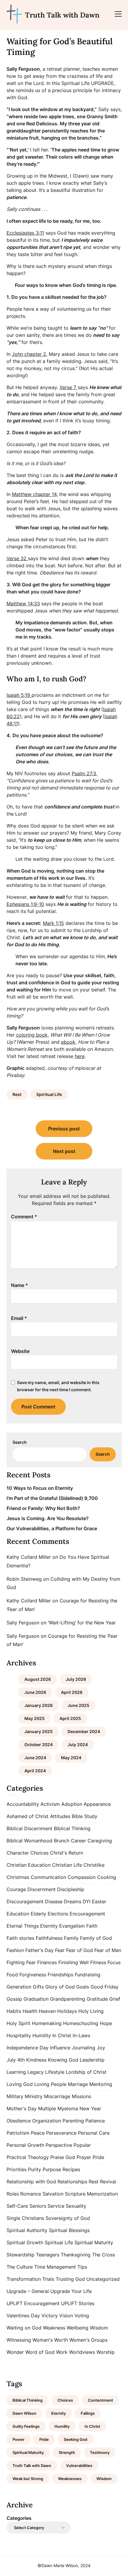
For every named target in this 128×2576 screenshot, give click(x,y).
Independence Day (28, 2048)
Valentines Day (23, 2316)
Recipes (71, 2169)
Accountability (23, 1804)
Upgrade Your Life (71, 2291)
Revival (108, 2182)
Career (78, 1841)
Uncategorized (103, 2279)
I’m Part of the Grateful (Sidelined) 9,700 (52, 1498)
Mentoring (101, 2084)
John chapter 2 (29, 354)
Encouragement (87, 1914)
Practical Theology (28, 2157)
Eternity (49, 1926)
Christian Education (29, 1865)
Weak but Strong (28, 2479)
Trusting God (70, 2279)
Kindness (36, 2060)
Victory (50, 2316)
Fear (60, 1950)
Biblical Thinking (72, 1828)
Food (12, 1975)
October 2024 (39, 1745)
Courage (16, 1889)
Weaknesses (70, 2479)
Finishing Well (74, 1962)
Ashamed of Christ (28, 1816)
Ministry (34, 2096)
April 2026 (72, 1692)
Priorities (17, 2169)
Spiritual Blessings (69, 2230)
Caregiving (100, 1841)
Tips (82, 2267)
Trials (48, 2279)
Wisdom (99, 2328)
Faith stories (20, 1938)
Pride (98, 2157)
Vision (66, 2316)
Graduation (36, 1999)
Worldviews (82, 2352)
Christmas (18, 1877)
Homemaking (47, 2023)
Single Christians (25, 2218)
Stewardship (21, 2255)
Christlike (94, 1865)
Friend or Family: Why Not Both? (43, 1508)
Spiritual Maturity (94, 2242)
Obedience (19, 2121)
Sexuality (76, 2206)
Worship (106, 2352)
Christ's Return (67, 1853)
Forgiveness (33, 1975)
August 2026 (38, 1679)
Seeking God (75, 2439)
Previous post (64, 1129)
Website (20, 1351)
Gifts (38, 1987)
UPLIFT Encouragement (33, 2303)
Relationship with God (31, 2182)
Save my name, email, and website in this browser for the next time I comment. (58, 1386)
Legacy (36, 2072)
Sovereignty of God (68, 2218)
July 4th (16, 2060)
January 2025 (39, 1731)
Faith (92, 1926)
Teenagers (48, 2255)
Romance (31, 2194)
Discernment (42, 1889)
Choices (39, 1853)
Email (19, 1318)
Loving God (20, 2084)
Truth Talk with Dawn (62, 15)
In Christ (62, 2035)
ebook (68, 1042)
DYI (87, 1901)
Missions (81, 2096)
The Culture (20, 2267)
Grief (115, 1999)
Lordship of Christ (86, 2072)
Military (15, 2096)
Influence (60, 2048)
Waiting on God (24, 2328)
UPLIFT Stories (78, 2303)
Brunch (62, 1841)
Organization (47, 2121)
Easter (99, 1901)
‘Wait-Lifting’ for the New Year (82, 1623)
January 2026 (39, 1705)
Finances (47, 1962)
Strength (67, 2452)
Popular (82, 2145)
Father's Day (39, 1950)
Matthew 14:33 (23, 604)
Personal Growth (25, 2145)
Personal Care (94, 2133)
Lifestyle (55, 2072)
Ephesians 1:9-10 (25, 904)
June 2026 (35, 1692)
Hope (106, 2023)
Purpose (52, 2169)
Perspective (59, 2145)
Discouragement (25, 1901)
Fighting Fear (21, 1962)
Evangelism (72, 1926)
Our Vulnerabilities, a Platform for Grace (52, 1528)
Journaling (83, 2048)
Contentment (100, 2400)
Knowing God (63, 2060)
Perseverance (61, 2133)
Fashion (15, 1950)
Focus (114, 1962)
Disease (54, 1901)
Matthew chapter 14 (34, 494)
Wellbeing (78, 2328)
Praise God (63, 2157)
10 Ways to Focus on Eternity (40, 1488)
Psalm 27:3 (84, 773)
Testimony (100, 2452)
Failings (88, 2413)
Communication (48, 1877)
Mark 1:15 (53, 923)
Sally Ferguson (23, 1623)
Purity (35, 2169)
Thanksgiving (76, 2255)
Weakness (54, 2328)
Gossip (14, 1999)
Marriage (78, 2084)
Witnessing (19, 2340)
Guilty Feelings (26, 2426)
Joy (101, 2048)
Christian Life (67, 1865)
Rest (17, 1094)
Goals (83, 1987)
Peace (38, 2133)
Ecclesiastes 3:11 (25, 233)
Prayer (84, 2157)
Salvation (53, 2194)
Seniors (38, 2206)
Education (18, 1914)
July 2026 (76, 1679)
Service (56, 2206)
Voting (82, 2316)
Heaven (47, 2011)
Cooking (107, 1877)
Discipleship (71, 1889)
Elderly (38, 1914)
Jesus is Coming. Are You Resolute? (48, 1518)
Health (30, 2011)
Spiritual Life (49, 1094)
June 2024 (35, 1758)
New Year (90, 2109)
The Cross (103, 2255)
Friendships (60, 1975)
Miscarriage (57, 2096)
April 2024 (35, 1771)
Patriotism (18, 2133)
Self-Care (17, 2206)
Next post (64, 1151)
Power (18, 2439)
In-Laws (81, 2035)
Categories (19, 2518)
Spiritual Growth (25, 2242)
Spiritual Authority (27, 2230)
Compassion (82, 1877)
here (80, 1056)
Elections (58, 1914)
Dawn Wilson (24, 2413)
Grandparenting (68, 1999)
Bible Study (85, 1816)
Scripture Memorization (91, 2194)
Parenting (73, 2121)
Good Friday (104, 1987)
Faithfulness (49, 1938)
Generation (19, 1987)
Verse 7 (69, 387)
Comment (24, 1217)
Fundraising (88, 1975)
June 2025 (78, 1705)
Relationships (72, 2182)
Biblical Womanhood (29, 1841)
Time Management (55, 2267)
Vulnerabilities (79, 2466)
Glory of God (60, 1987)
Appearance (97, 1804)
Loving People (50, 2084)
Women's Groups (88, 2340)
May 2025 (35, 1718)
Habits (14, 2011)
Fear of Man (108, 1950)
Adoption (72, 1804)
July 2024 (78, 1745)
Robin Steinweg (24, 1579)
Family (71, 1938)
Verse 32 (17, 558)
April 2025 (70, 1718)
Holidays (67, 2011)
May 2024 (71, 1758)
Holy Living (91, 2011)
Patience (95, 2121)
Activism (50, 1804)
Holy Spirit (18, 2023)
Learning (16, 2072)
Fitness (98, 1962)
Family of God (96, 1938)
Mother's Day (22, 2109)
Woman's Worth (50, 2340)
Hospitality (19, 2035)
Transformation (24, 2279)
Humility (42, 2035)
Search (20, 1442)
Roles (13, 2194)
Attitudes (60, 1816)
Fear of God (79, 1950)
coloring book (32, 1035)
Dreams (73, 1901)
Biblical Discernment (29, 1828)
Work (62, 2352)
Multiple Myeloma (58, 2109)
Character (18, 1853)
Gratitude (97, 1999)
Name (19, 1285)
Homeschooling (81, 2023)
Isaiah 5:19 (19, 695)
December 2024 (84, 1731)
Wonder (15, 2352)
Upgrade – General (28, 2291)
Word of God (40, 2352)
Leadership (92, 2060)
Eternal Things (23, 1926)
